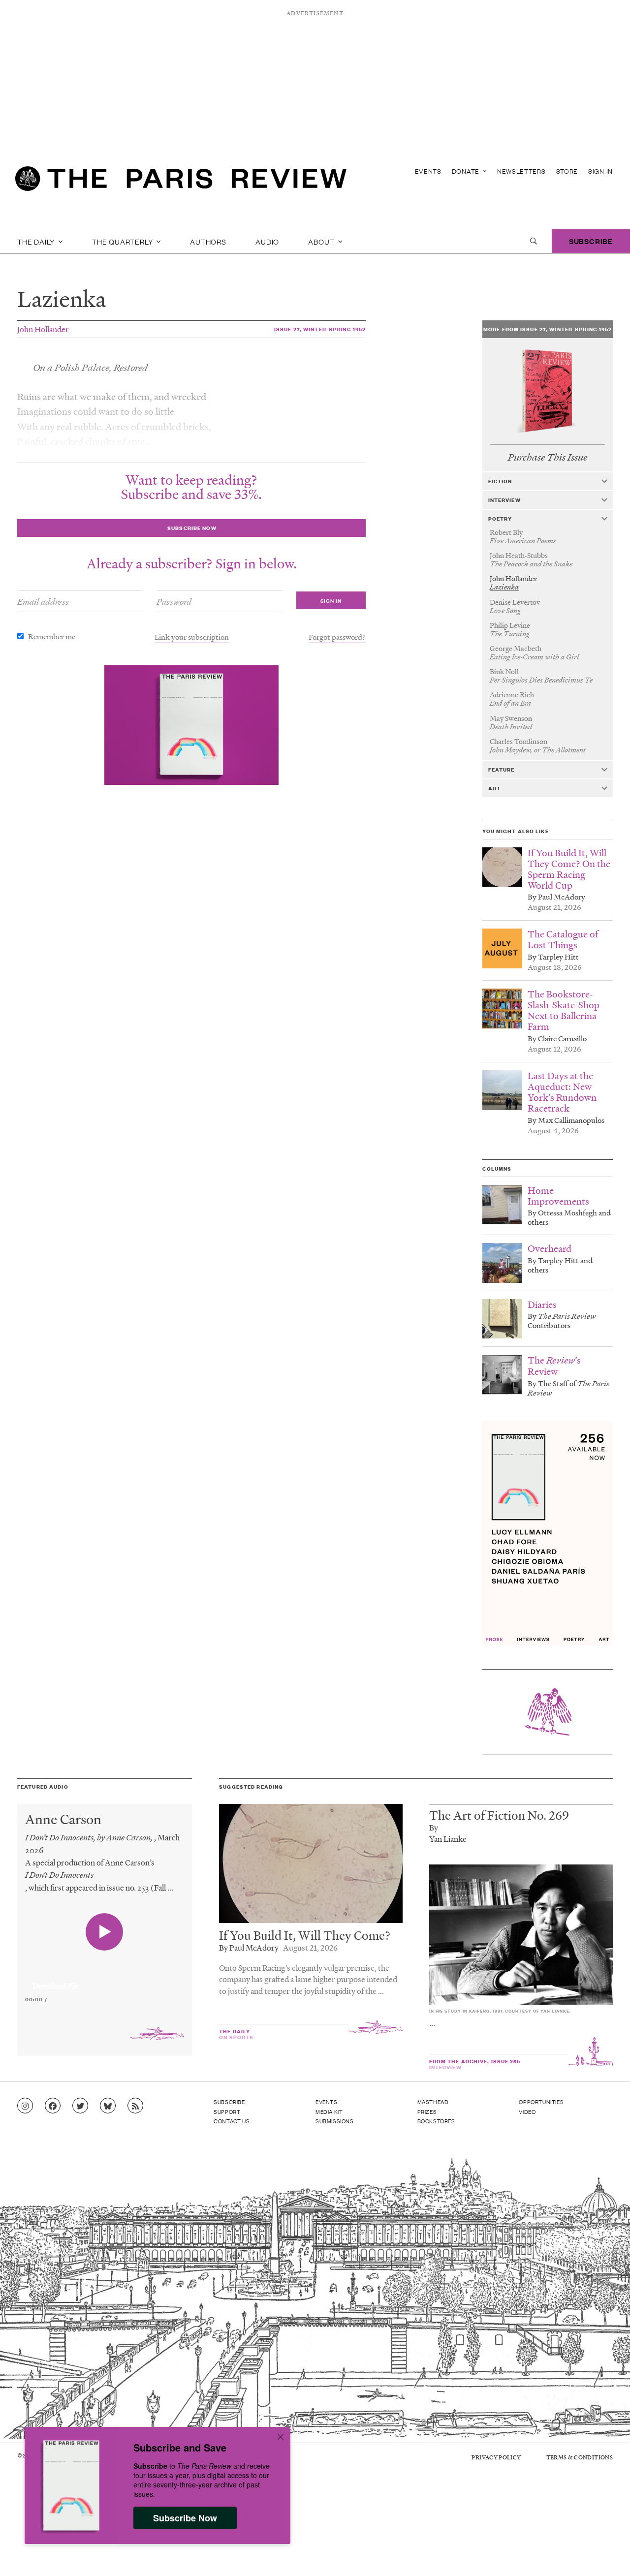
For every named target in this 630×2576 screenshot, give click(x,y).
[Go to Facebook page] (53, 2106)
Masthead (433, 2102)
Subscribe (591, 241)
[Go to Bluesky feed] (108, 2106)
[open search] (534, 241)
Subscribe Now (185, 2518)
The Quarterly (123, 241)
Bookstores (436, 2121)
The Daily (37, 241)
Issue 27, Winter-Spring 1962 (320, 329)
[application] (105, 1980)
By (434, 1827)
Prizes (427, 2111)
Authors (208, 241)
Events (428, 171)
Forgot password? (337, 637)
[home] (181, 182)
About (322, 241)
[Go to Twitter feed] (80, 2106)
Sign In (600, 171)
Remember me (52, 636)
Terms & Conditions (580, 2457)
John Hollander (43, 329)
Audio (267, 241)
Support (227, 2111)
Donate (467, 171)
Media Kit (329, 2111)
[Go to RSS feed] (135, 2106)
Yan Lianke (448, 1839)
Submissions (335, 2121)
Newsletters (521, 171)
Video (527, 2111)
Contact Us (232, 2121)
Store (567, 171)
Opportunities (541, 2102)
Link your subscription (192, 637)
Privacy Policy (496, 2457)
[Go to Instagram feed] (25, 2106)
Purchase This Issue (548, 457)
